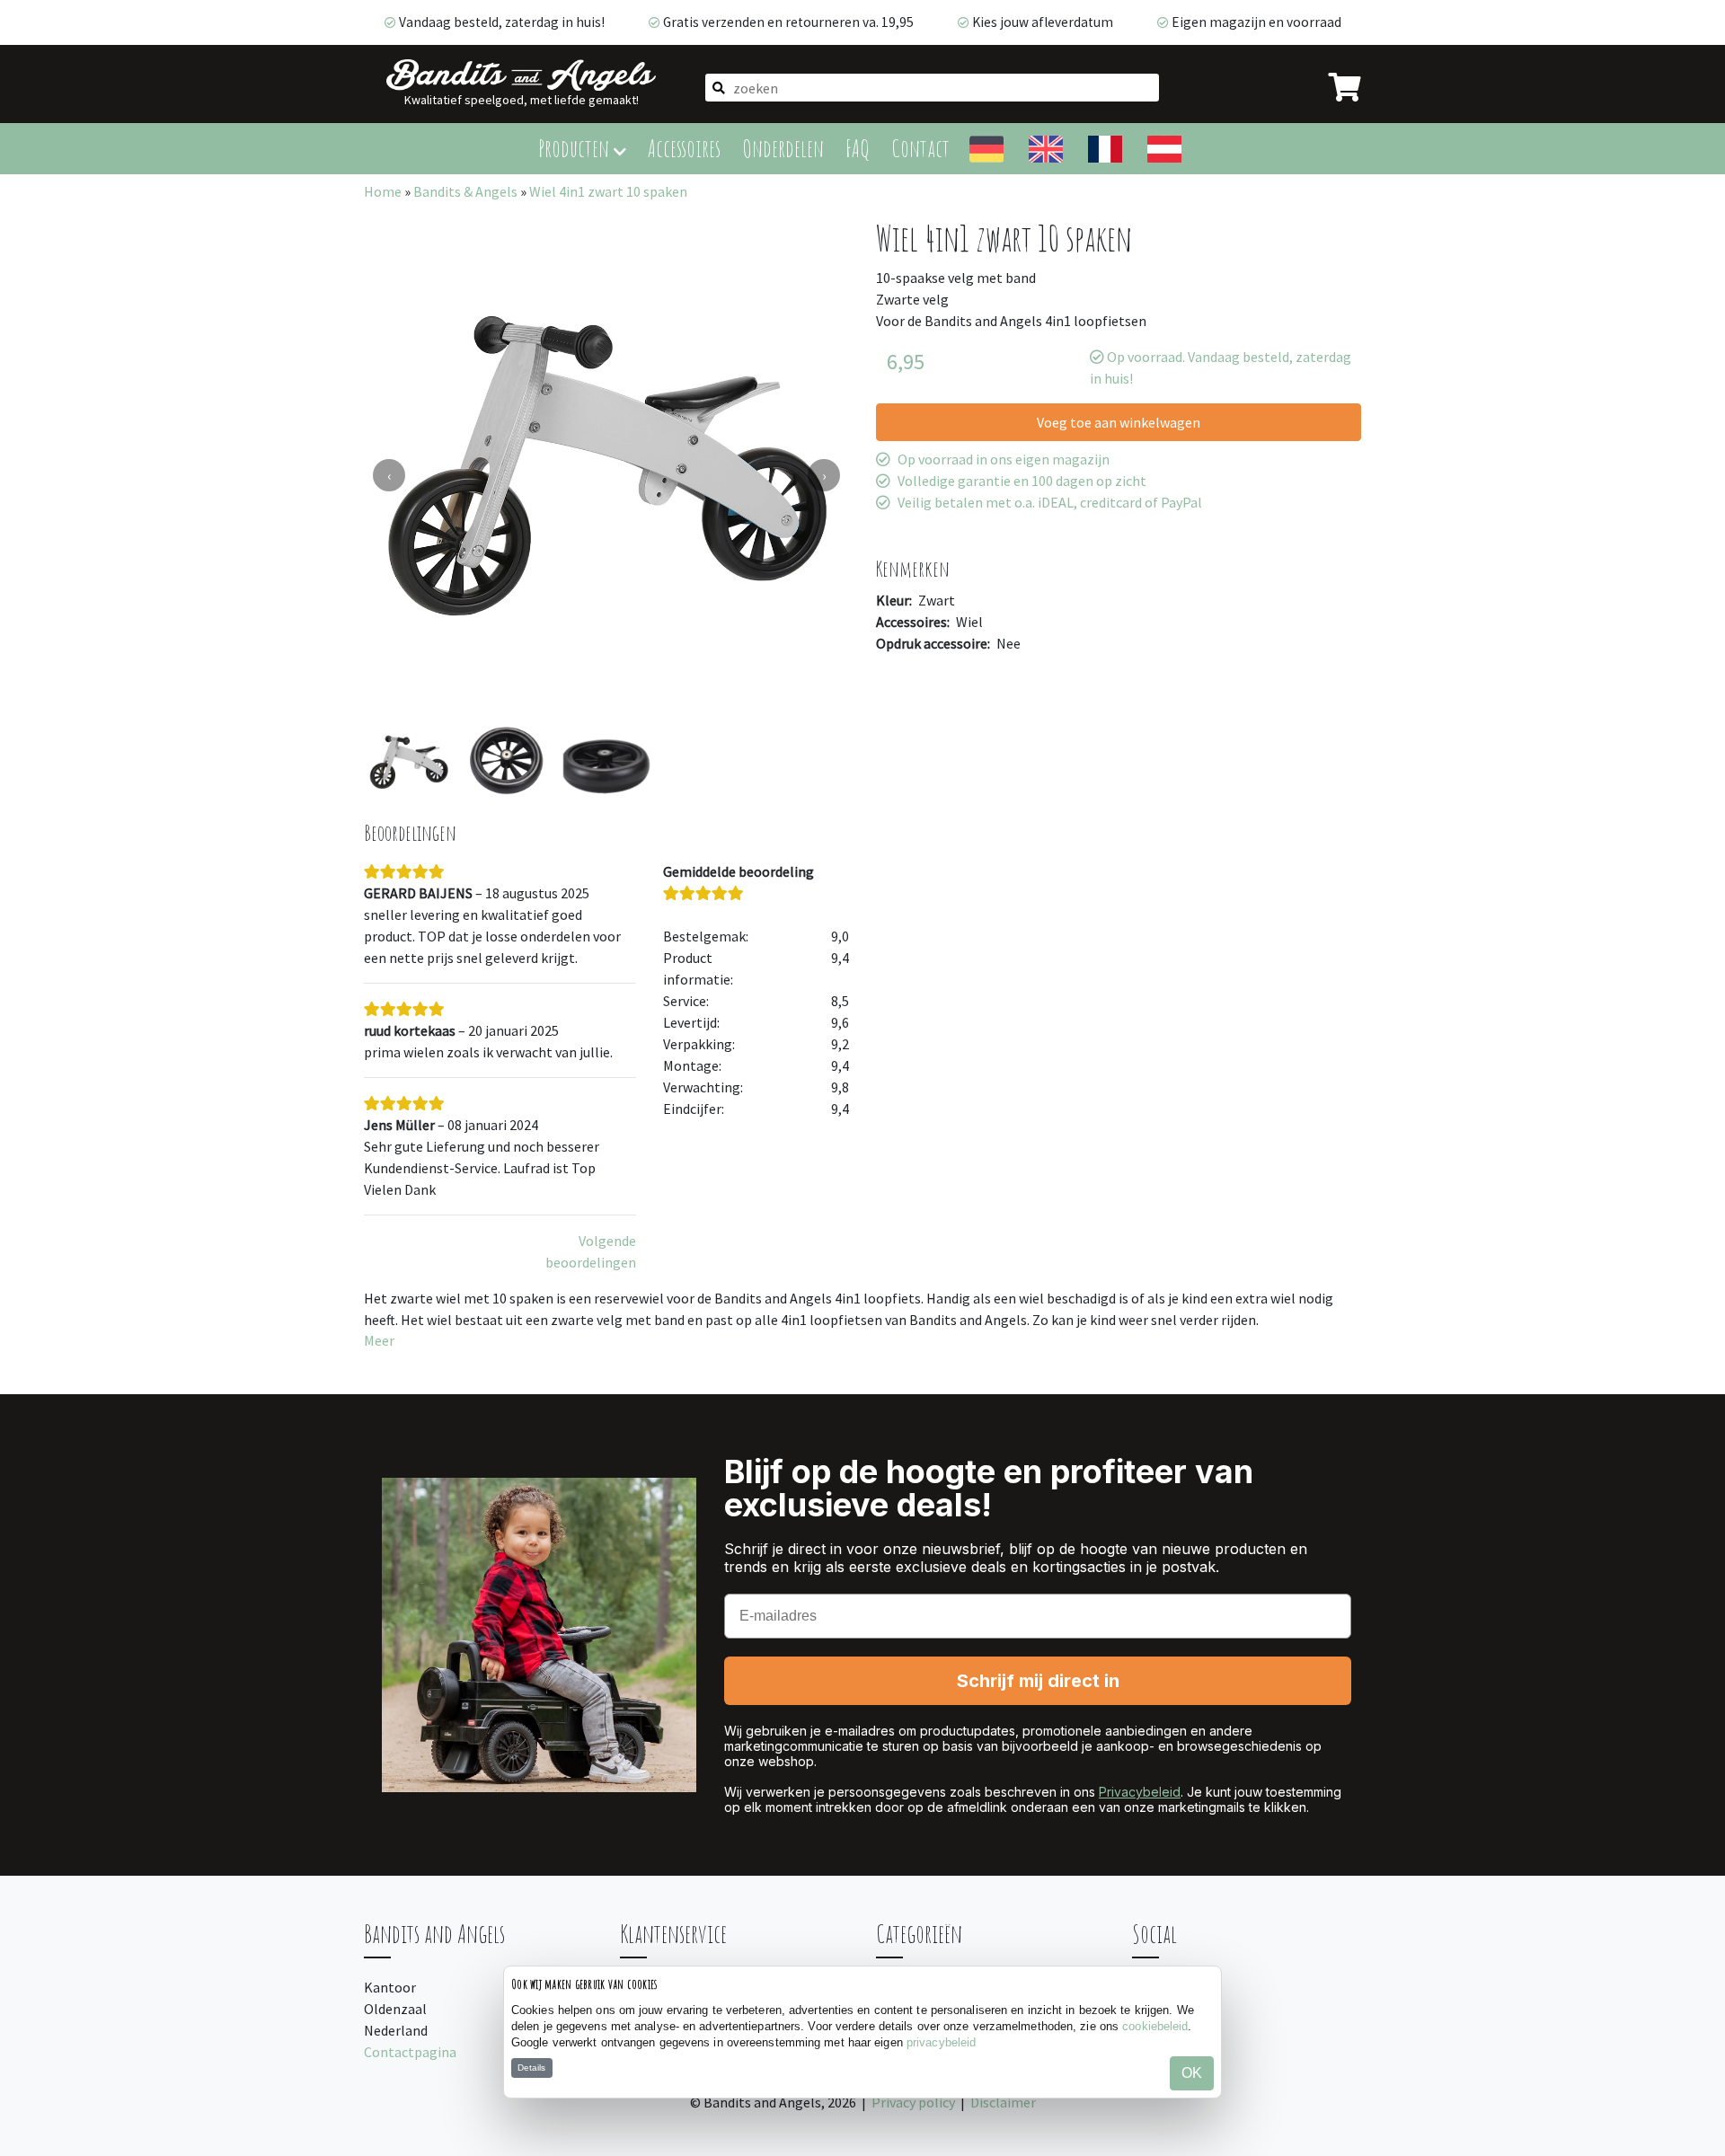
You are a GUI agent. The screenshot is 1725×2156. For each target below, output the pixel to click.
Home (383, 191)
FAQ (858, 148)
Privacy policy (913, 2102)
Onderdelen (783, 148)
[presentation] (389, 475)
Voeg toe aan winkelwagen (1119, 422)
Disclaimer (1003, 2102)
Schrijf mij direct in (1038, 1681)
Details (531, 2068)
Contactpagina (410, 2052)
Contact (920, 148)
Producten (576, 148)
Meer (379, 1340)
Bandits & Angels (465, 191)
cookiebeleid (1155, 2026)
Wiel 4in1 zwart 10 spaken (608, 191)
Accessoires (684, 148)
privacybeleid (941, 2042)
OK (1192, 2073)
